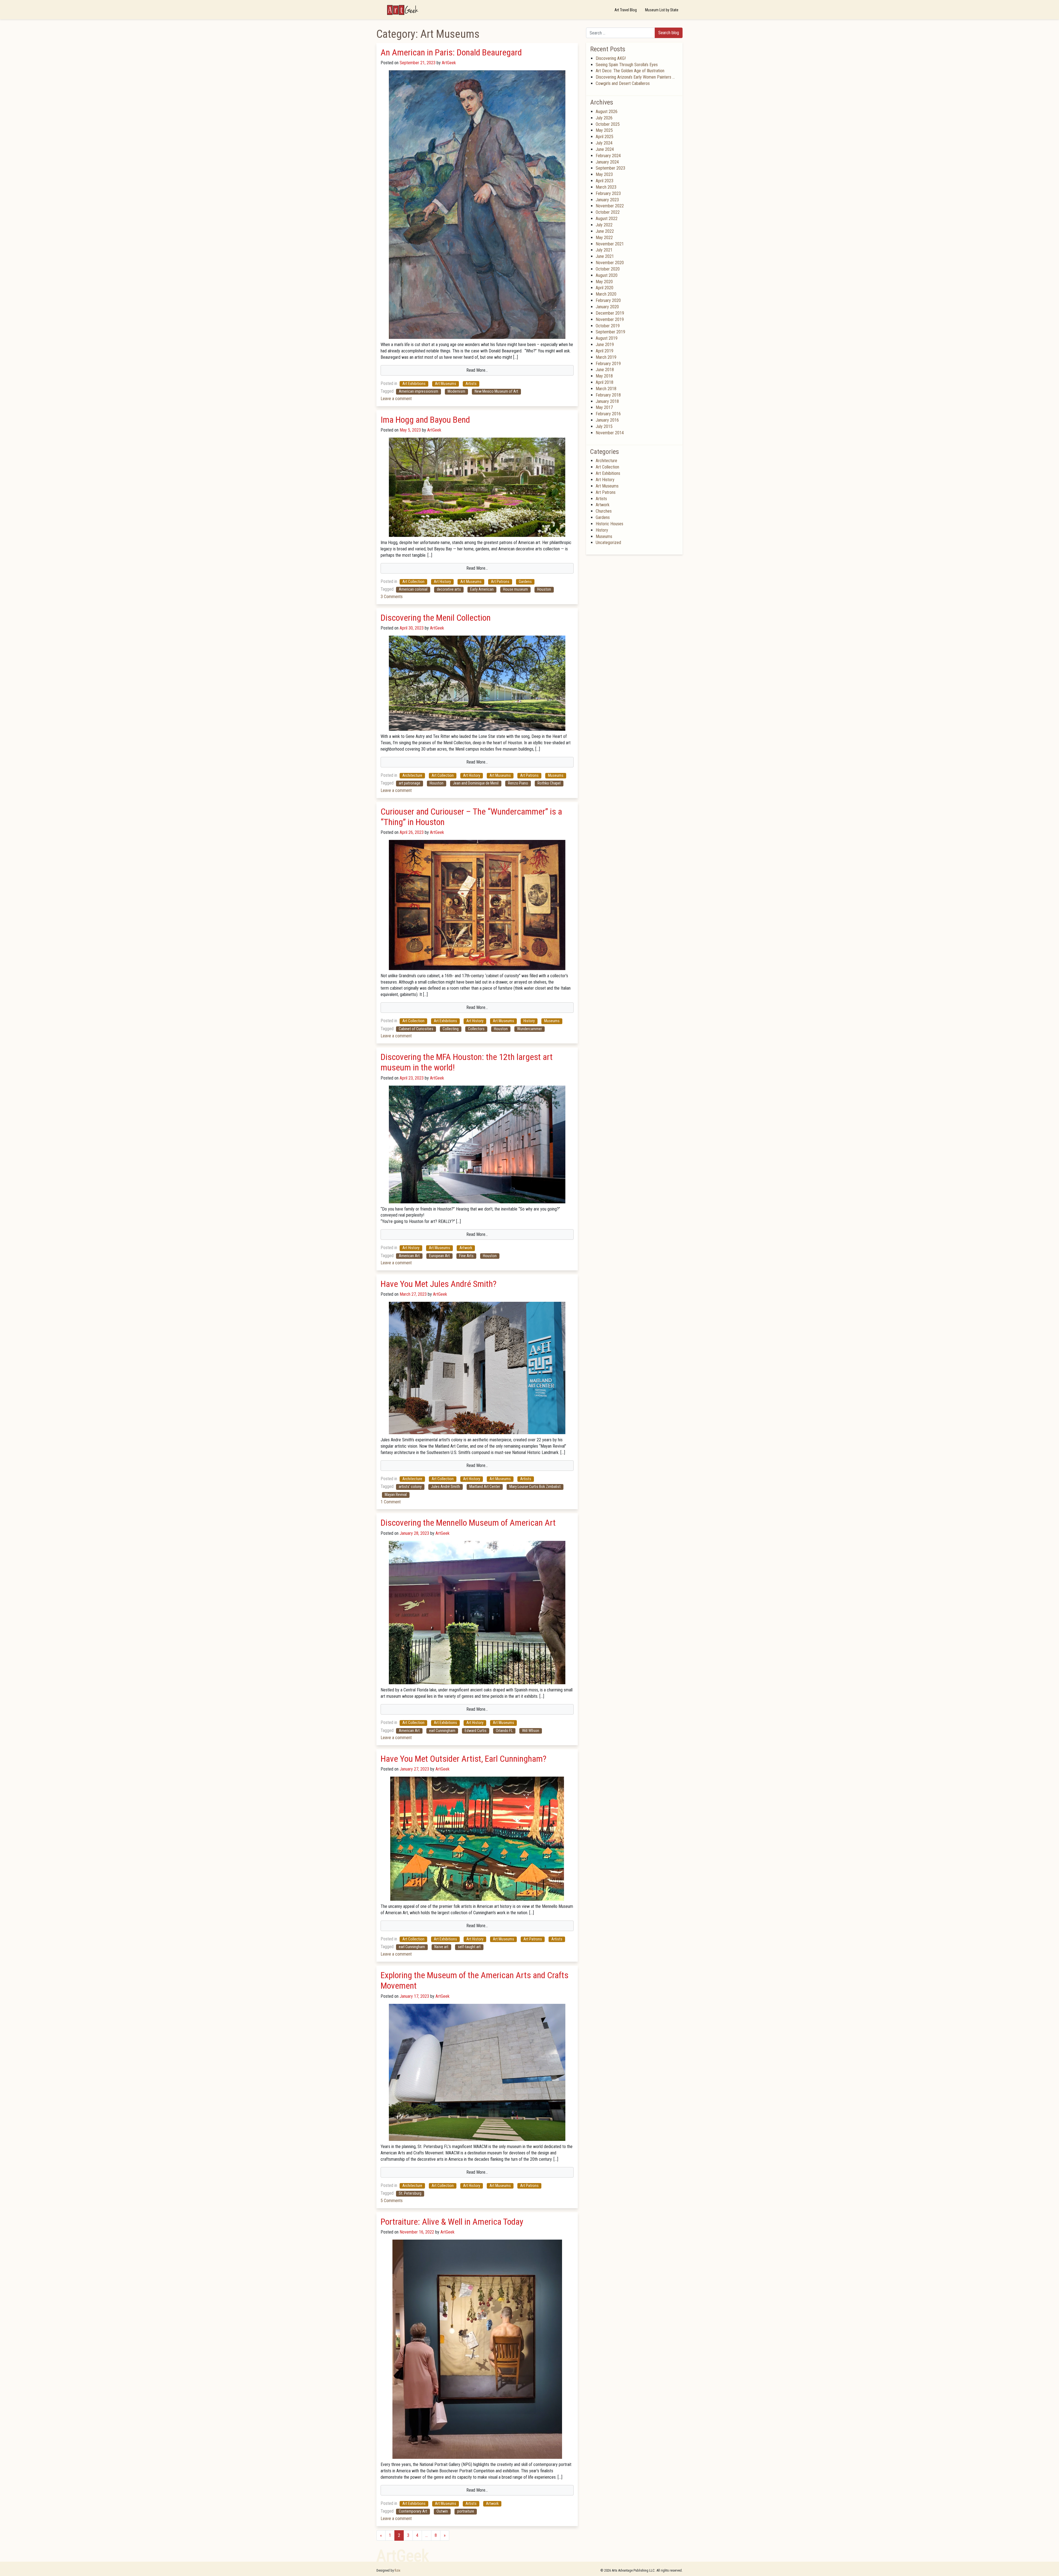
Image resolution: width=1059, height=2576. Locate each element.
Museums (556, 776)
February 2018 (608, 395)
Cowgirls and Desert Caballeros (623, 83)
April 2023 (605, 181)
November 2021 (610, 244)
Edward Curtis (476, 1731)
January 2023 (607, 200)
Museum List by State (662, 10)
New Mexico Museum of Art (496, 391)
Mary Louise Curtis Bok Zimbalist (535, 1487)
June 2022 (605, 231)
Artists (471, 384)
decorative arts (449, 589)
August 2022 (607, 219)
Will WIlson (531, 1731)
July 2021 (604, 250)
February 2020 (608, 300)
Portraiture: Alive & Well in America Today (454, 2222)
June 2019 (605, 345)
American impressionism (418, 391)
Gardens (525, 582)
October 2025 (608, 124)
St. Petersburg (410, 2193)
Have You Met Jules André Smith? (438, 1284)
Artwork (466, 1248)
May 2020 (604, 282)
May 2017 (604, 407)
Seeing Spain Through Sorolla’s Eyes (627, 65)
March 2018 (606, 389)
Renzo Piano (518, 783)
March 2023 (606, 187)
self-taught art (469, 1947)
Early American (482, 589)
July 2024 (604, 143)
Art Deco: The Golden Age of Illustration (630, 71)
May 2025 (604, 130)
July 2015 (604, 426)
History (529, 1021)
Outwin (442, 2511)
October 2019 (608, 326)
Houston (544, 589)
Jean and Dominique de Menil (476, 783)
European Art (439, 1256)
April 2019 (605, 351)
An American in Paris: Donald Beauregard (451, 52)
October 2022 (608, 212)
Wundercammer (529, 1029)
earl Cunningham (442, 1731)
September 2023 (610, 168)
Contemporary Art (413, 2511)
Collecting (451, 1029)
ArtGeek (448, 63)
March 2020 (606, 294)
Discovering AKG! (611, 58)
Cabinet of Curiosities (416, 1029)
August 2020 (607, 275)
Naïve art (441, 1947)
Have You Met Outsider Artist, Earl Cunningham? (463, 1759)
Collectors (476, 1029)
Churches (604, 511)
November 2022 (610, 206)
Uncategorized (608, 543)
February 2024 (608, 156)
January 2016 (607, 420)
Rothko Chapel (549, 783)
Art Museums (446, 384)
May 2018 (604, 376)
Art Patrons (500, 582)
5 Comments (392, 2201)
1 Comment (391, 1502)
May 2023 (604, 174)
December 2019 (610, 313)
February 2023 (608, 193)
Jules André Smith (446, 1487)
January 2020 (607, 307)
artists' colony (410, 1487)
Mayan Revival (396, 1495)
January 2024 (607, 162)
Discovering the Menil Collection (436, 618)
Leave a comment (396, 399)
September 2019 (610, 332)
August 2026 (607, 112)
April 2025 (605, 137)
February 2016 (608, 414)
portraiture (466, 2511)
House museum (515, 589)
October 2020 (608, 269)
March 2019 (606, 357)
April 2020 (605, 288)
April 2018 (605, 382)
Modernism (456, 391)
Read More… (477, 370)
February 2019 (608, 364)
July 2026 (604, 118)
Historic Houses (609, 524)
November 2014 (610, 433)
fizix (398, 2570)
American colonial (413, 589)
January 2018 (607, 401)
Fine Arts (466, 1256)
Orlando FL (504, 1731)
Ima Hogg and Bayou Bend (425, 420)
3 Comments (392, 597)
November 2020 (610, 263)
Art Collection (413, 582)
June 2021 (605, 256)
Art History (442, 582)
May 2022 (604, 238)
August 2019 (607, 338)
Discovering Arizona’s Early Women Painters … (635, 77)
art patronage (410, 783)
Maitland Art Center (485, 1487)
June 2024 (605, 149)
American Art (409, 1256)
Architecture (412, 776)
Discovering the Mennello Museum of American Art (468, 1523)
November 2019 (610, 319)
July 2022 (604, 225)
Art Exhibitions (414, 384)
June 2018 (605, 370)
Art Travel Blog (626, 10)
